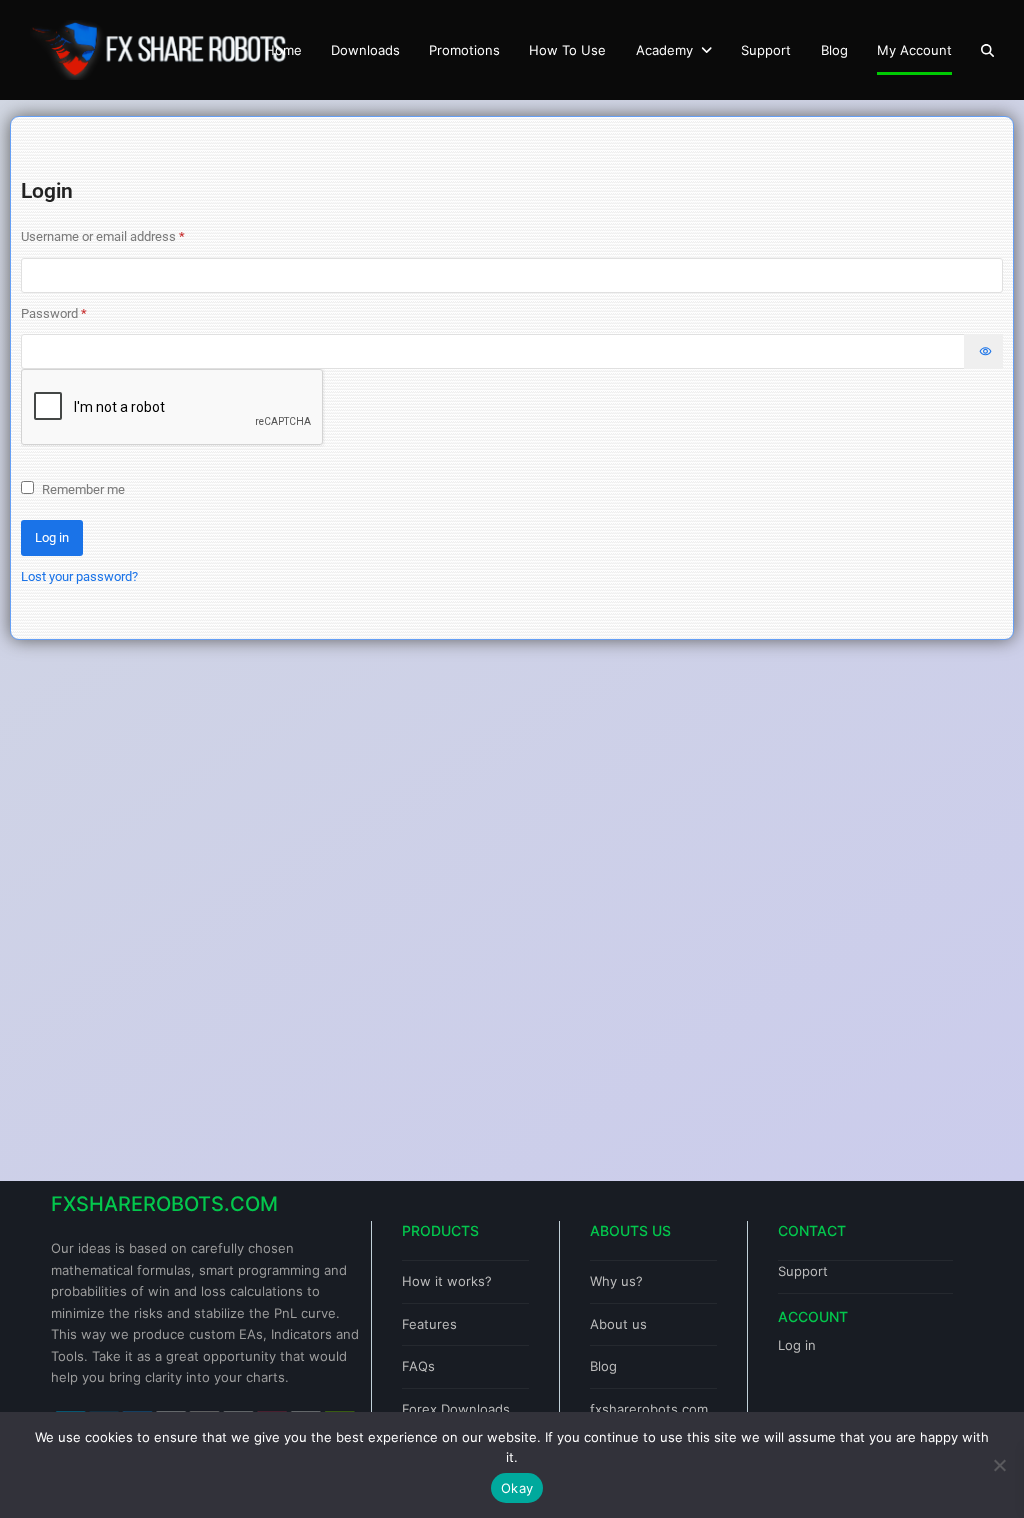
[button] (987, 50)
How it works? (447, 1281)
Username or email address (127, 235)
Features (429, 1324)
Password (78, 312)
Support (803, 1271)
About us (618, 1324)
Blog (603, 1366)
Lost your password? (79, 576)
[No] (999, 1465)
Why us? (616, 1281)
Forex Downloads (456, 1409)
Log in (52, 537)
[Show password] (983, 351)
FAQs (418, 1366)
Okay (517, 1488)
